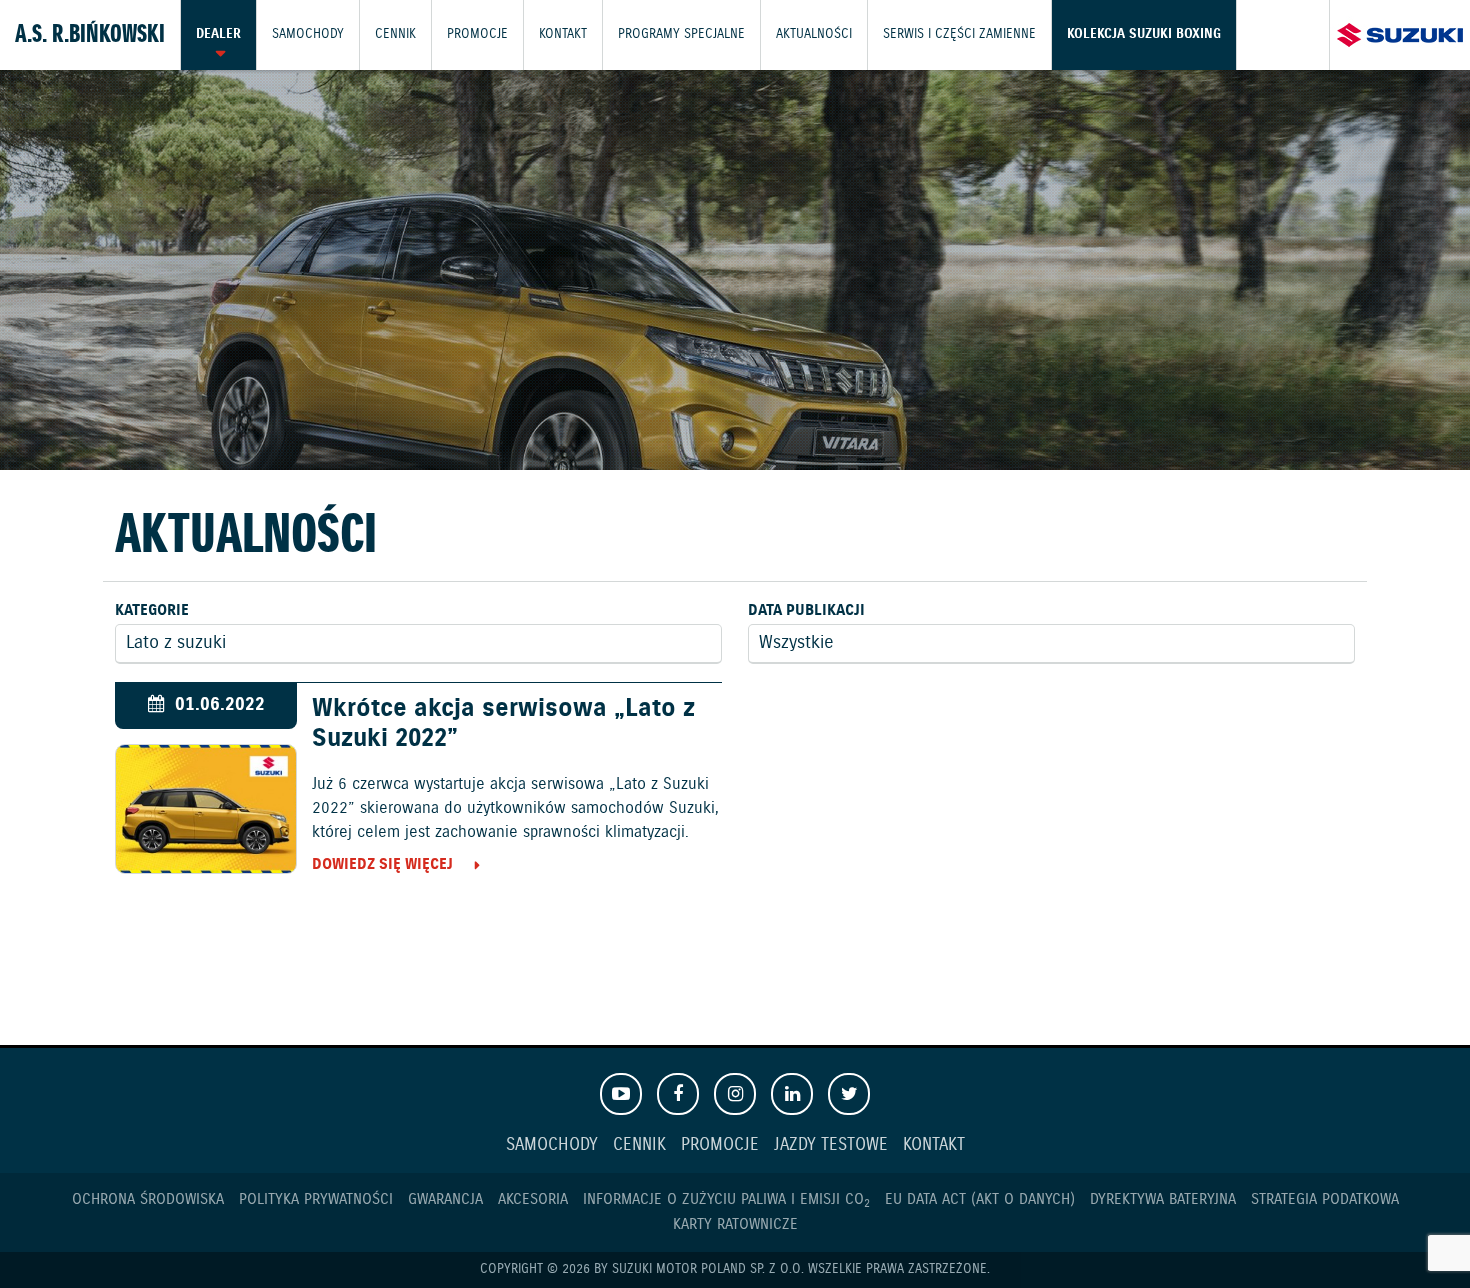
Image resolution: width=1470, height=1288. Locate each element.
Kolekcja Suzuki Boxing (1144, 34)
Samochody (308, 34)
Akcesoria (533, 1199)
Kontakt (563, 34)
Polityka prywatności (316, 1199)
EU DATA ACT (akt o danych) (980, 1199)
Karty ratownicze (735, 1224)
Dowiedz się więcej (382, 864)
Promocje (477, 34)
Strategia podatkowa (1325, 1199)
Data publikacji (806, 610)
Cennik (395, 34)
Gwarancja (445, 1199)
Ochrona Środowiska (148, 1199)
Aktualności (814, 34)
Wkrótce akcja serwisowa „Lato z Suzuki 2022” (503, 724)
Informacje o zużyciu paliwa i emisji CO (726, 1199)
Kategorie (152, 610)
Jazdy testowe (831, 1145)
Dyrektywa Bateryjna (1163, 1199)
